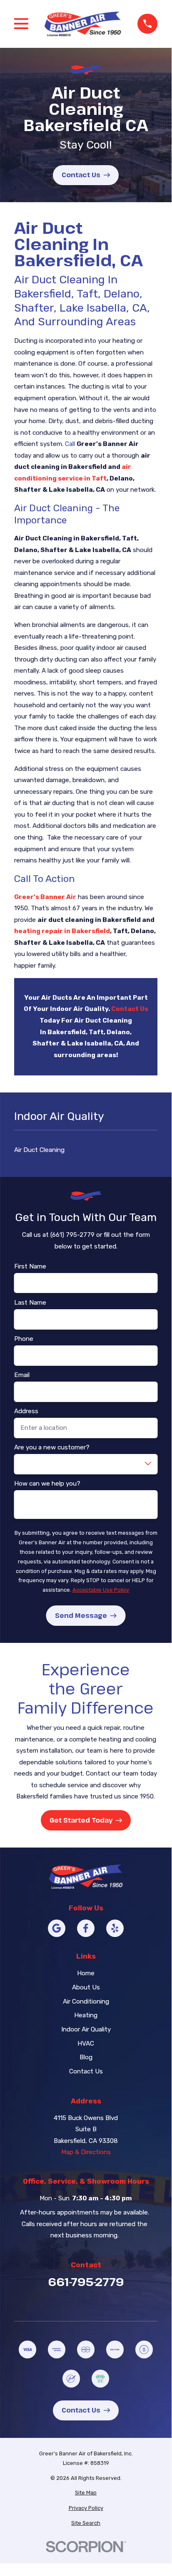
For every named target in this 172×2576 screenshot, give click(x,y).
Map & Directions (86, 2152)
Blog (86, 2057)
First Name (30, 1266)
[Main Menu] (21, 24)
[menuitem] (86, 2493)
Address (26, 1411)
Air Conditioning (86, 2001)
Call (70, 444)
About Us (86, 1987)
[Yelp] (115, 1928)
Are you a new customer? (52, 1447)
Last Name (30, 1303)
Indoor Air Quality (86, 2029)
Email (22, 1375)
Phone (24, 1339)
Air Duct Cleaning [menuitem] (39, 1150)
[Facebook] (86, 1928)
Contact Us (81, 175)
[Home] (83, 24)
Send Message (81, 1615)
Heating (86, 2015)
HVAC (86, 2043)
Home (86, 1973)
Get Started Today (81, 1820)
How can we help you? (47, 1484)
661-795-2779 (86, 2282)
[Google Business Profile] (57, 1928)
